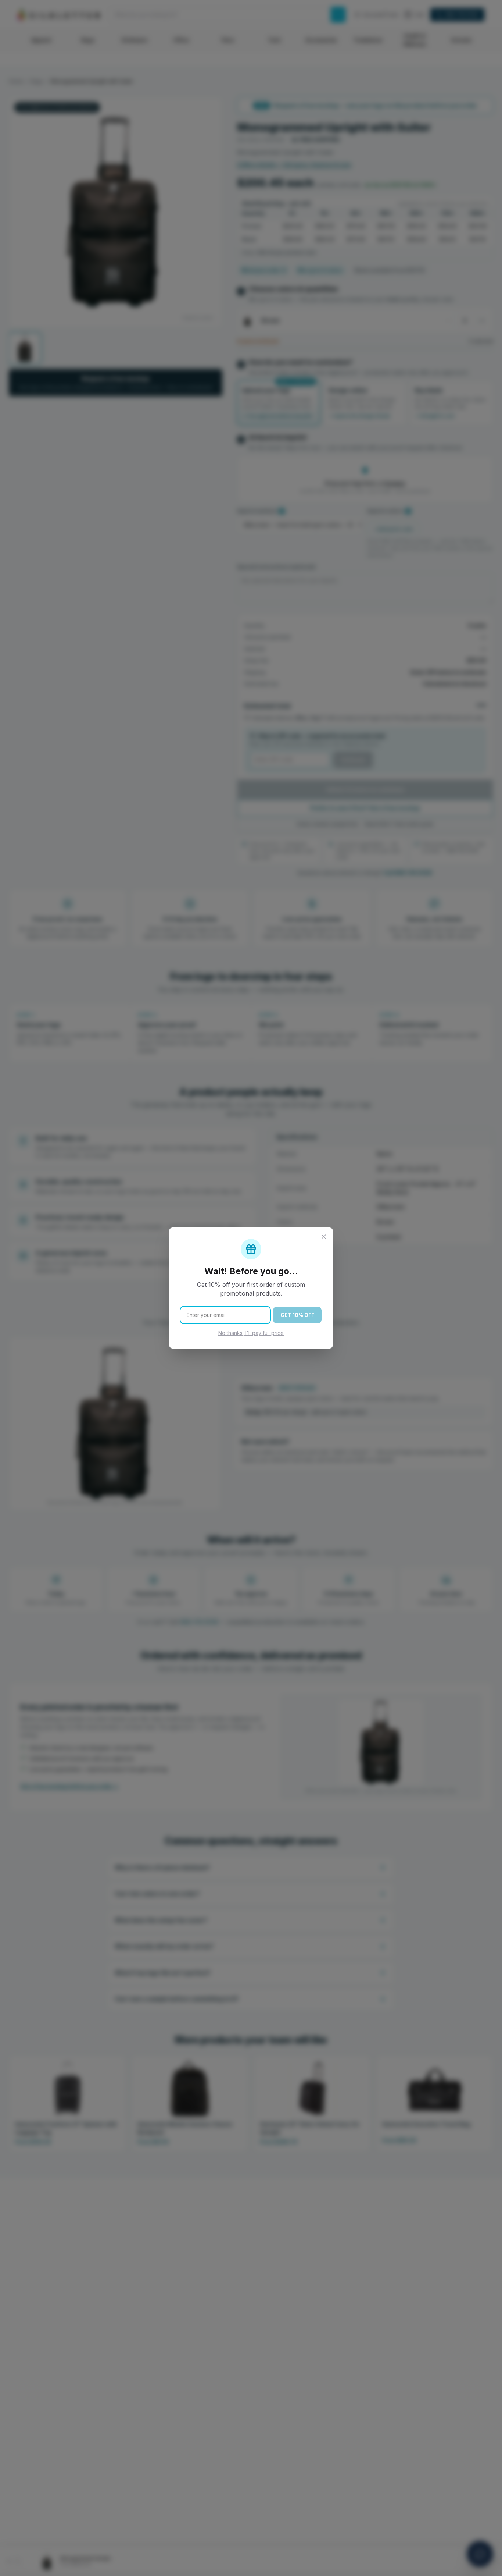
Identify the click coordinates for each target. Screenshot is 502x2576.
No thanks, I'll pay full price (251, 1333)
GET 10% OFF (297, 1315)
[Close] (324, 1237)
